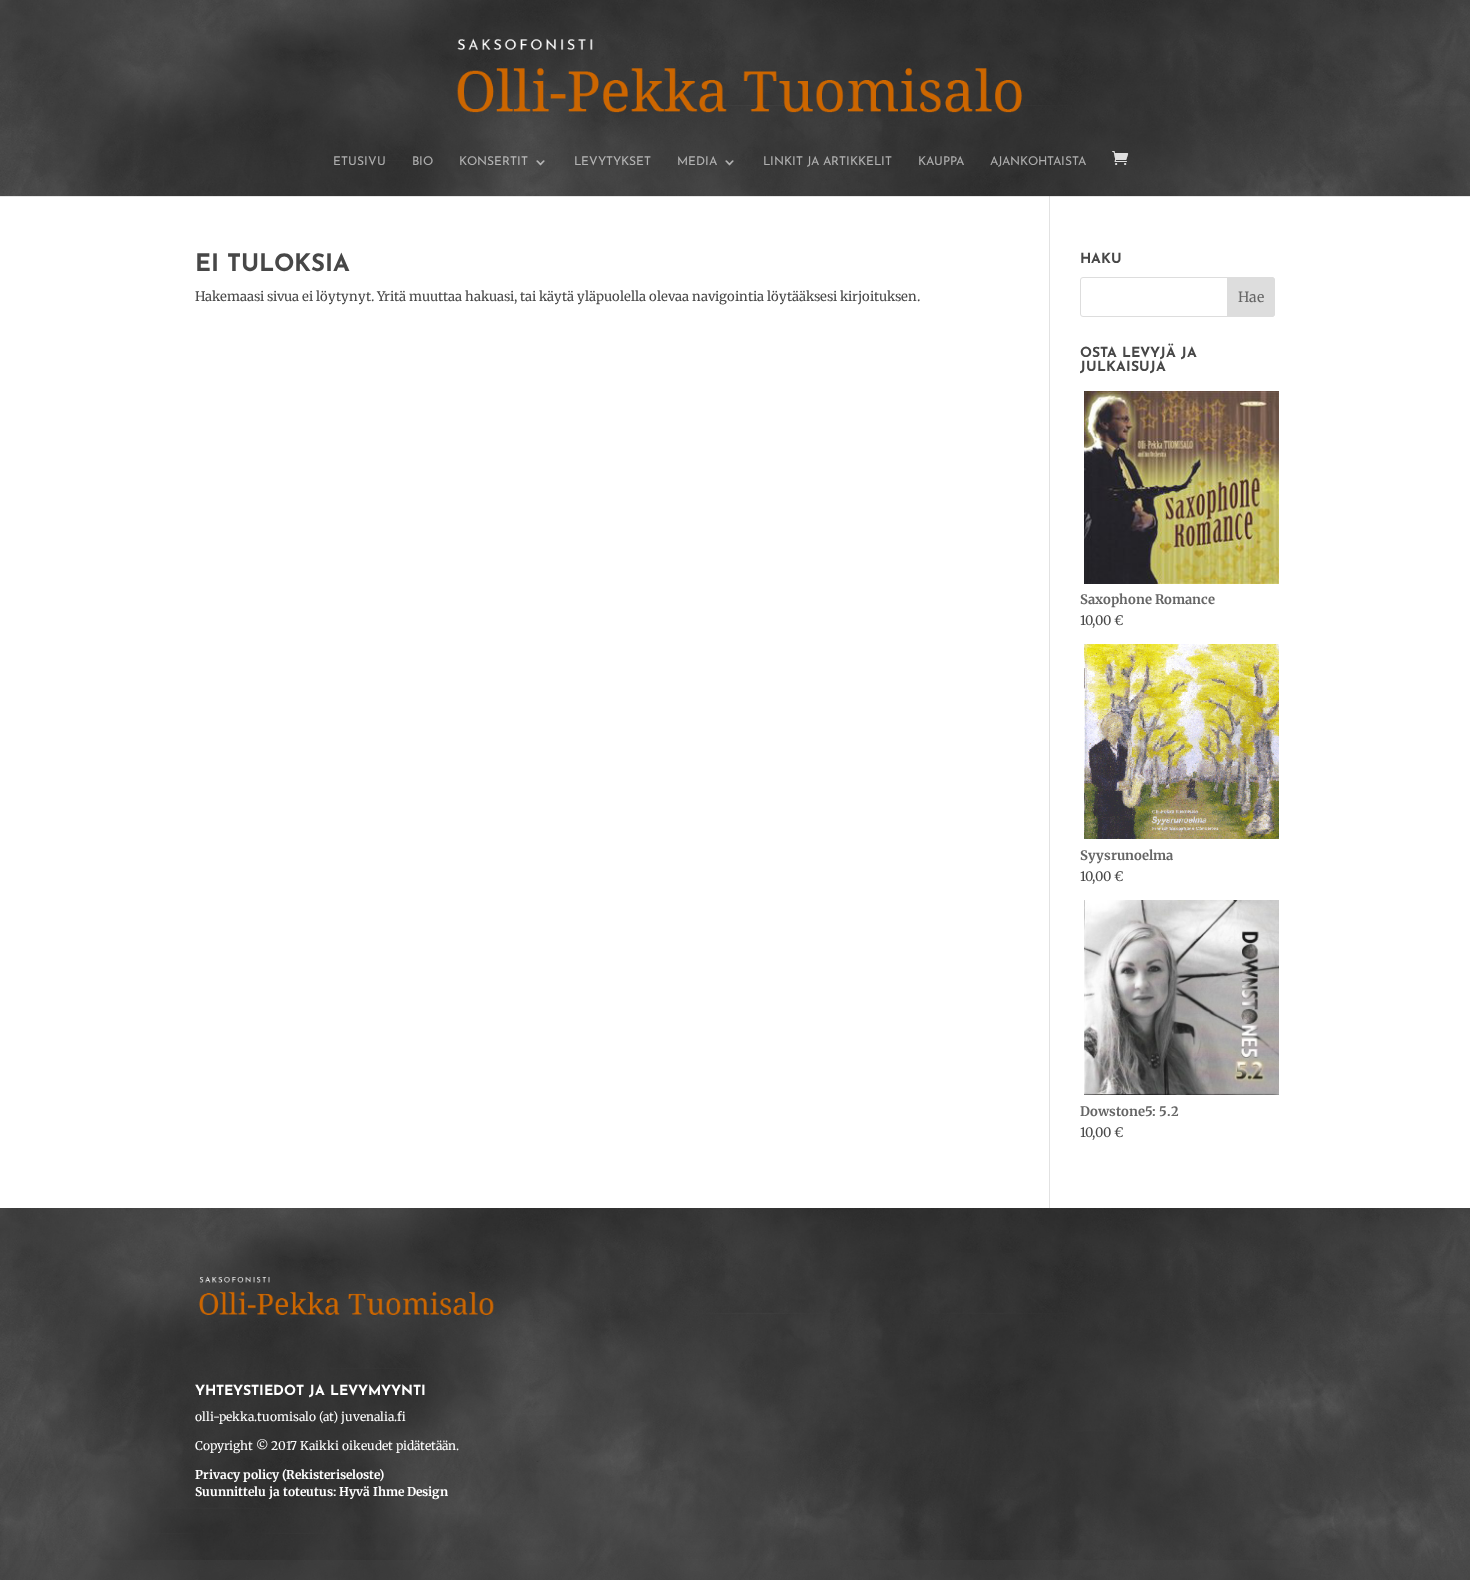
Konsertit (493, 162)
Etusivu (359, 162)
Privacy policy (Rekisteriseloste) (289, 1474)
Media (697, 162)
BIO (422, 162)
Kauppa (941, 162)
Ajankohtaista (1038, 162)
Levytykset (612, 162)
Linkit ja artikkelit (827, 162)
